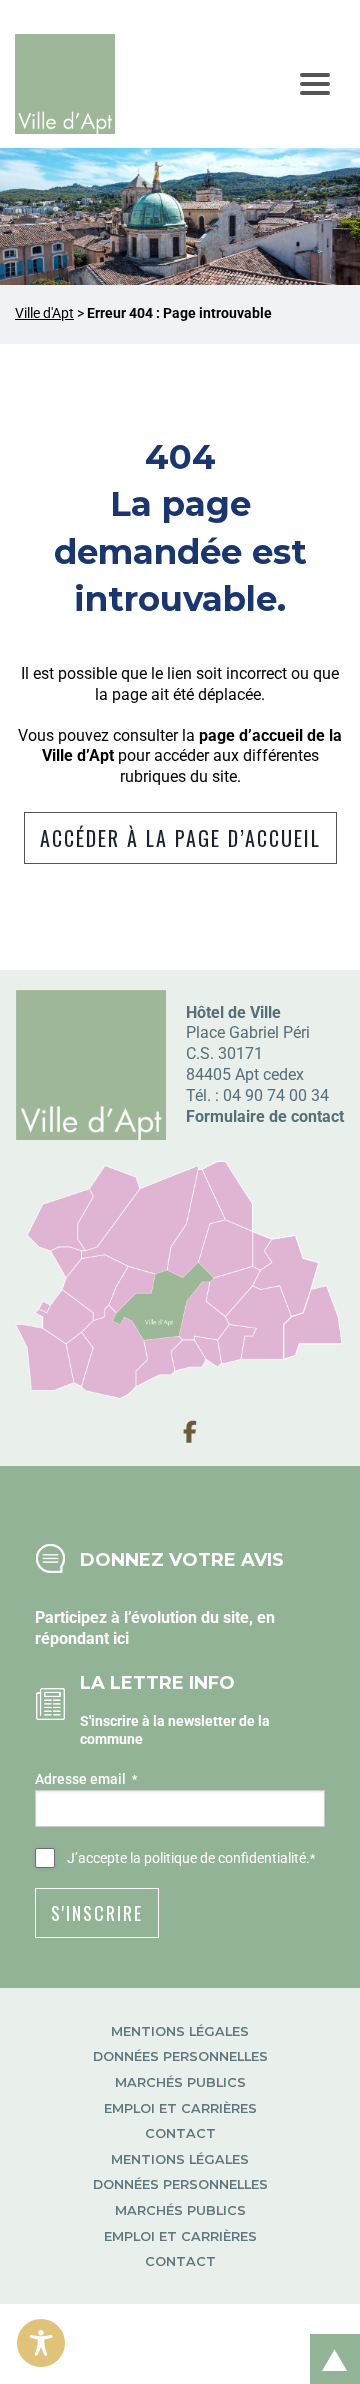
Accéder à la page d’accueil (180, 838)
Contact (180, 2133)
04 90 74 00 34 (276, 1095)
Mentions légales (180, 2031)
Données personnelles (180, 2056)
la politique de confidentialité (218, 1858)
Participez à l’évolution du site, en (155, 1617)
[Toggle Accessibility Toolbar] (41, 2343)
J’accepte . (191, 1858)
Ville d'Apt (44, 313)
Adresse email (86, 1779)
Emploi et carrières (180, 2108)
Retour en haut (328, 2337)
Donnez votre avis (182, 1559)
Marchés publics (180, 2082)
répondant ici (82, 1638)
